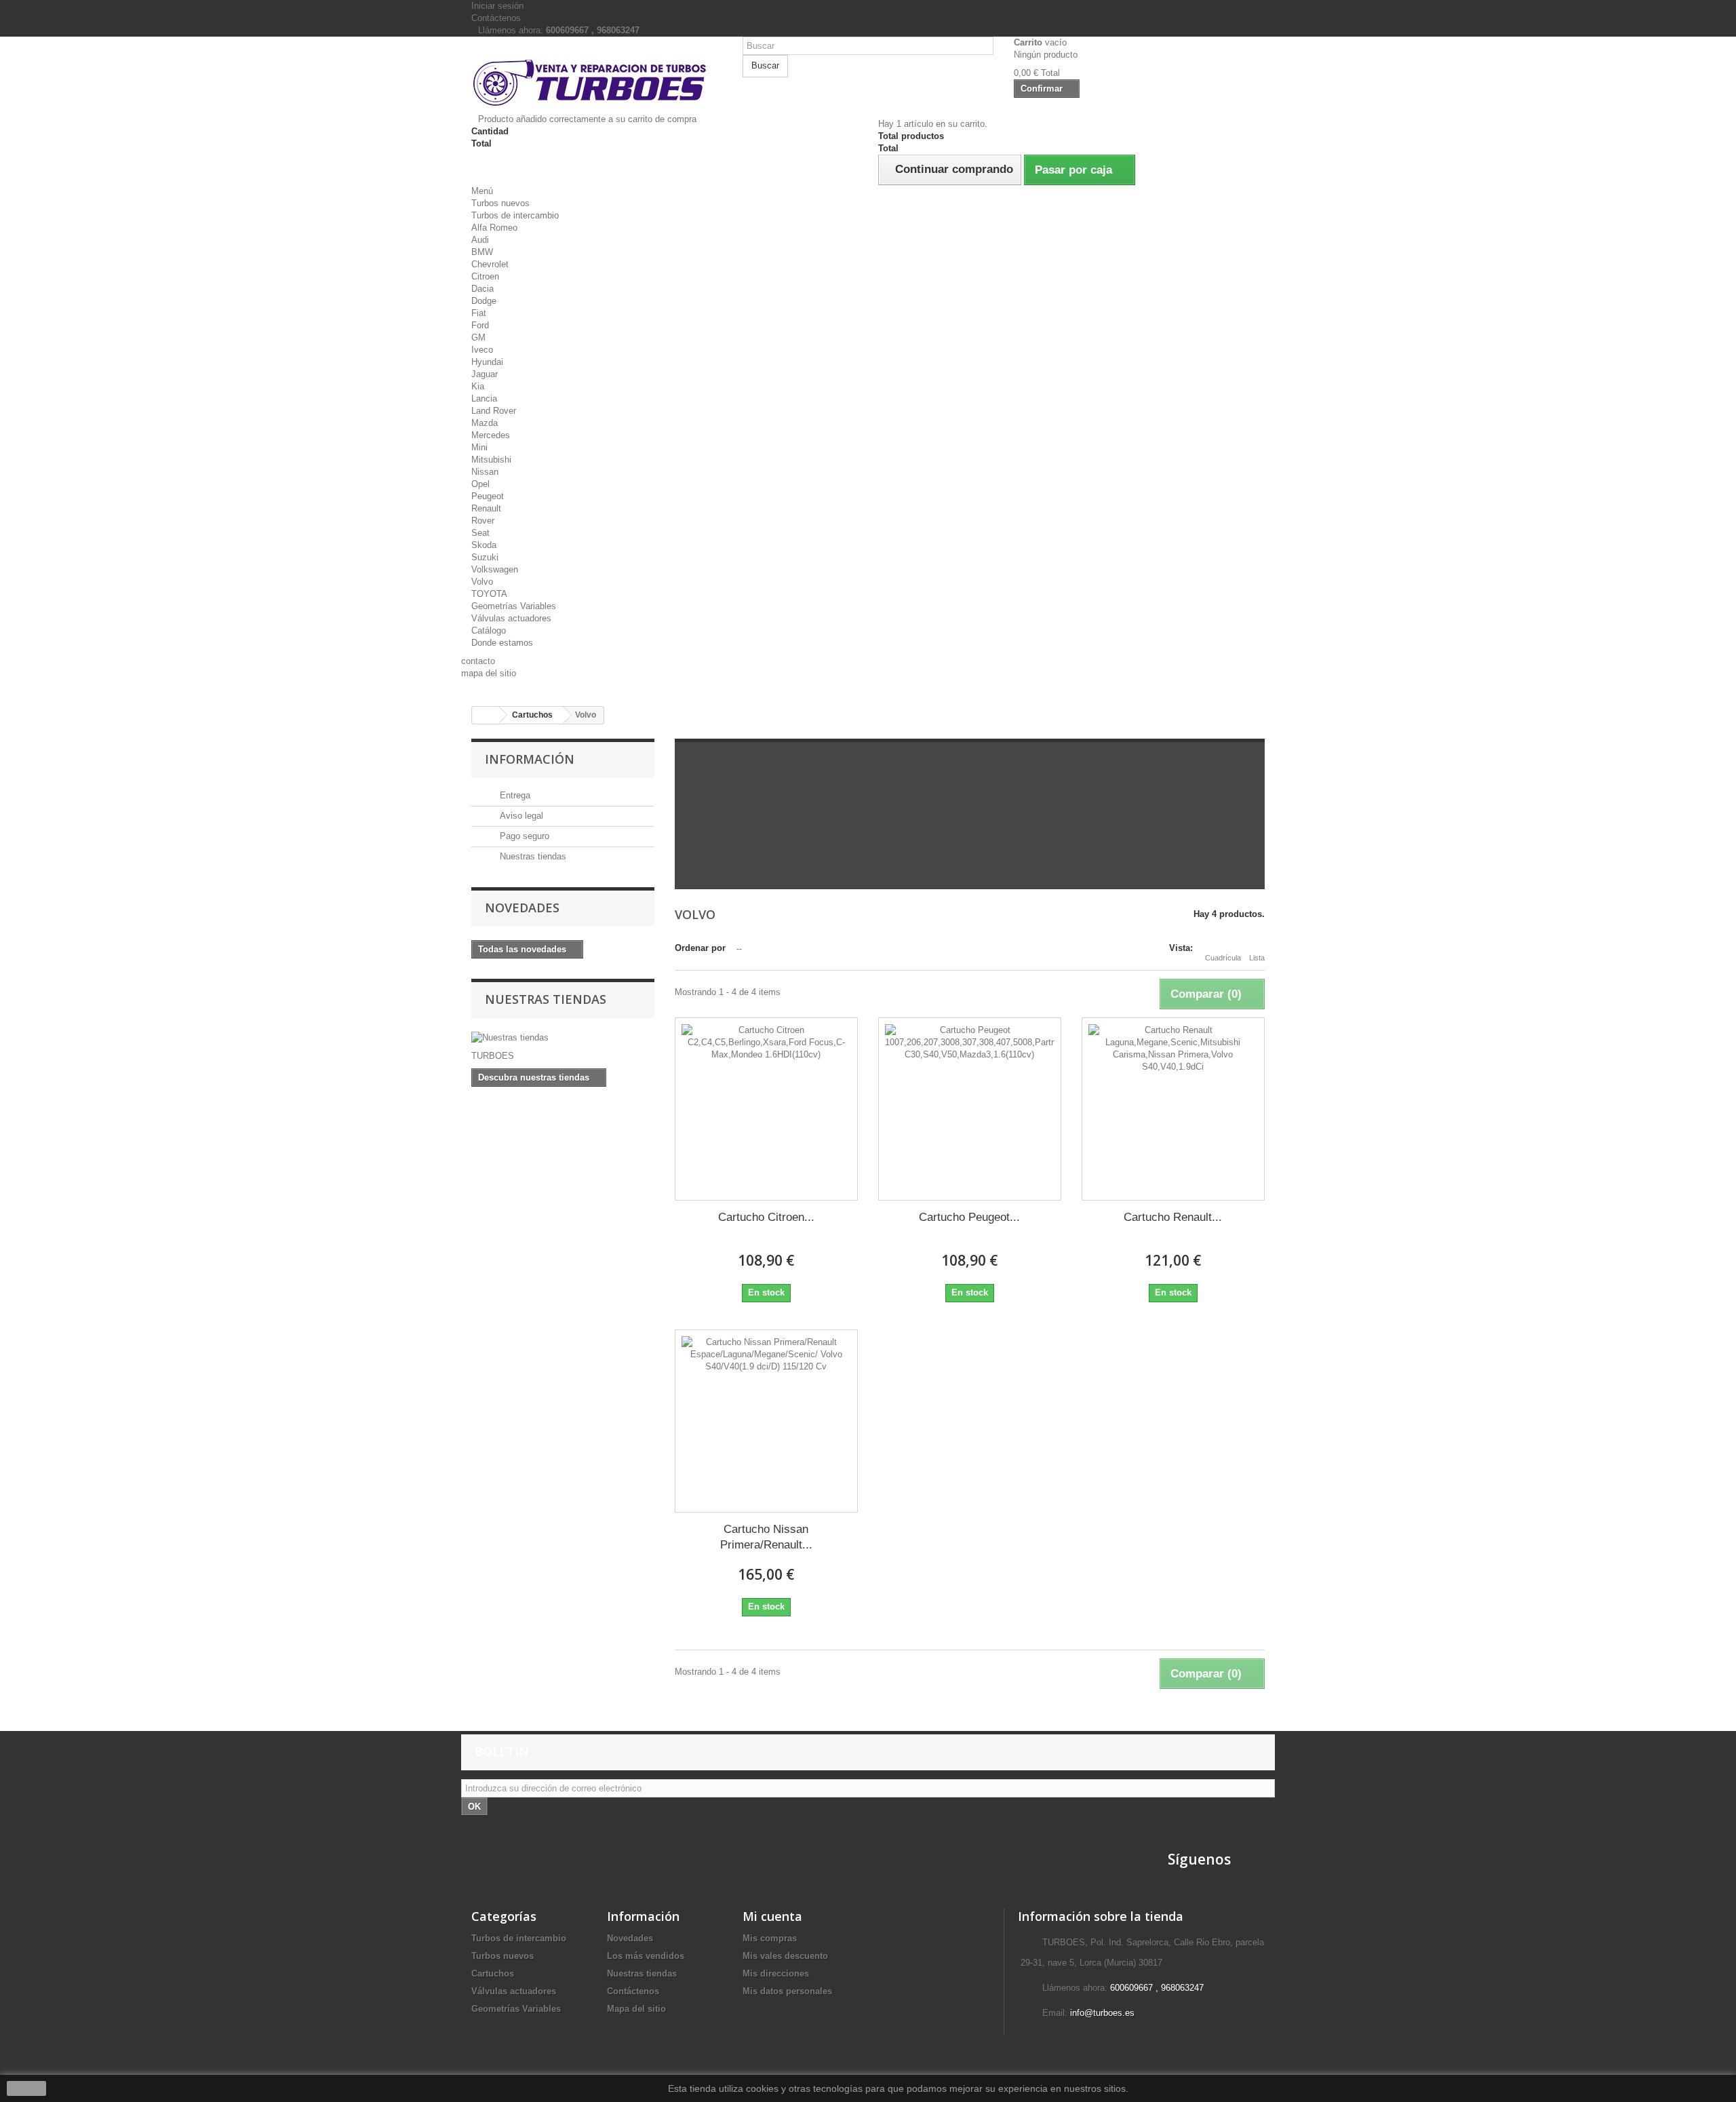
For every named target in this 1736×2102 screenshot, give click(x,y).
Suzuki (485, 557)
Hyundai (487, 362)
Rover (483, 521)
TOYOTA (489, 594)
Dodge (484, 301)
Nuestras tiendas (532, 856)
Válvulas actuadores (511, 618)
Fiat (479, 313)
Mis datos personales (787, 1991)
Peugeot (488, 496)
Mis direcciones (776, 1973)
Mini (479, 447)
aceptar (26, 2088)
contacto (478, 661)
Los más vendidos (646, 1956)
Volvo (482, 582)
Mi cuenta (772, 1916)
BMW (482, 252)
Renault (486, 508)
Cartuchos (493, 1973)
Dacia (482, 289)
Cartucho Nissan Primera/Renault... (766, 1537)
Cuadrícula (1223, 958)
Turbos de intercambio (515, 215)
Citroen (485, 276)
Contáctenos (496, 18)
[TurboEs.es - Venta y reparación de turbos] (597, 80)
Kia (478, 386)
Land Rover (494, 411)
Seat (480, 533)
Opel (480, 484)
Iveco (482, 350)
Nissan (485, 472)
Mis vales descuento (785, 1956)
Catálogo (489, 630)
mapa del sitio (489, 673)
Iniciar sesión (497, 6)
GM (478, 337)
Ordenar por (700, 948)
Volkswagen (495, 569)
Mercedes (491, 435)
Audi (480, 240)
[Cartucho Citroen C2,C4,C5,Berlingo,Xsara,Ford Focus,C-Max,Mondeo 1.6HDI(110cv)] (766, 1109)
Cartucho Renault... (1173, 1217)
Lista (1257, 958)
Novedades (522, 908)
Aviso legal (520, 816)
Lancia (484, 398)
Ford (480, 325)
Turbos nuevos (500, 203)
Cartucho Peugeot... (969, 1217)
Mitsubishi (491, 460)
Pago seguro (523, 836)
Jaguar (485, 374)
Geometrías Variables (514, 606)
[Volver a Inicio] (486, 715)
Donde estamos (502, 643)
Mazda (485, 423)
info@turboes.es (1102, 2013)
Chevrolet (490, 264)
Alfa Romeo (494, 228)
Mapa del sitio (636, 2009)
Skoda (484, 545)
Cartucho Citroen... (766, 1217)
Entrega (514, 795)
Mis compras (770, 1938)
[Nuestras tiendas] (563, 1038)
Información (530, 759)
